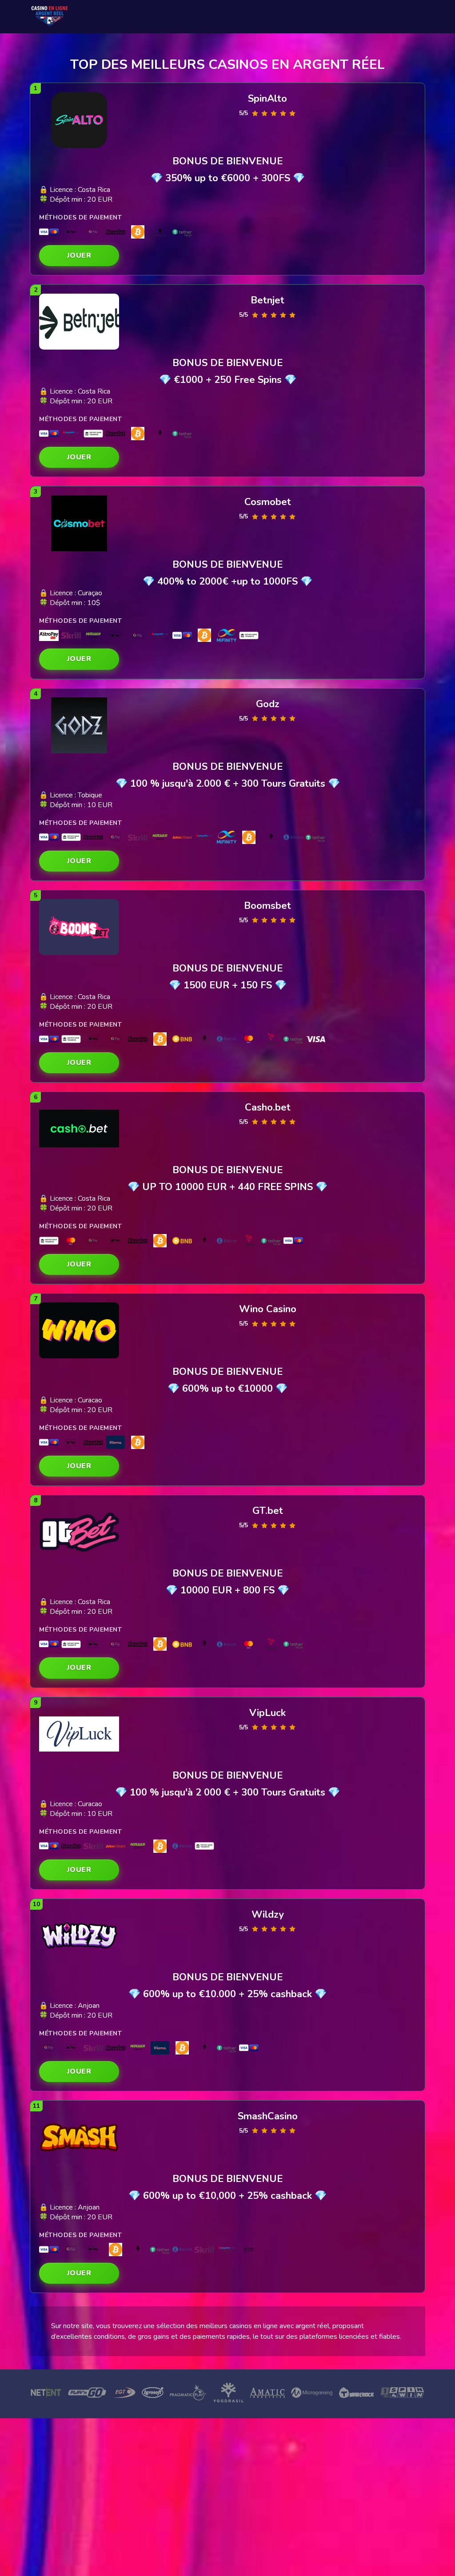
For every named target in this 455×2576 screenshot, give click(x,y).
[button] (79, 256)
